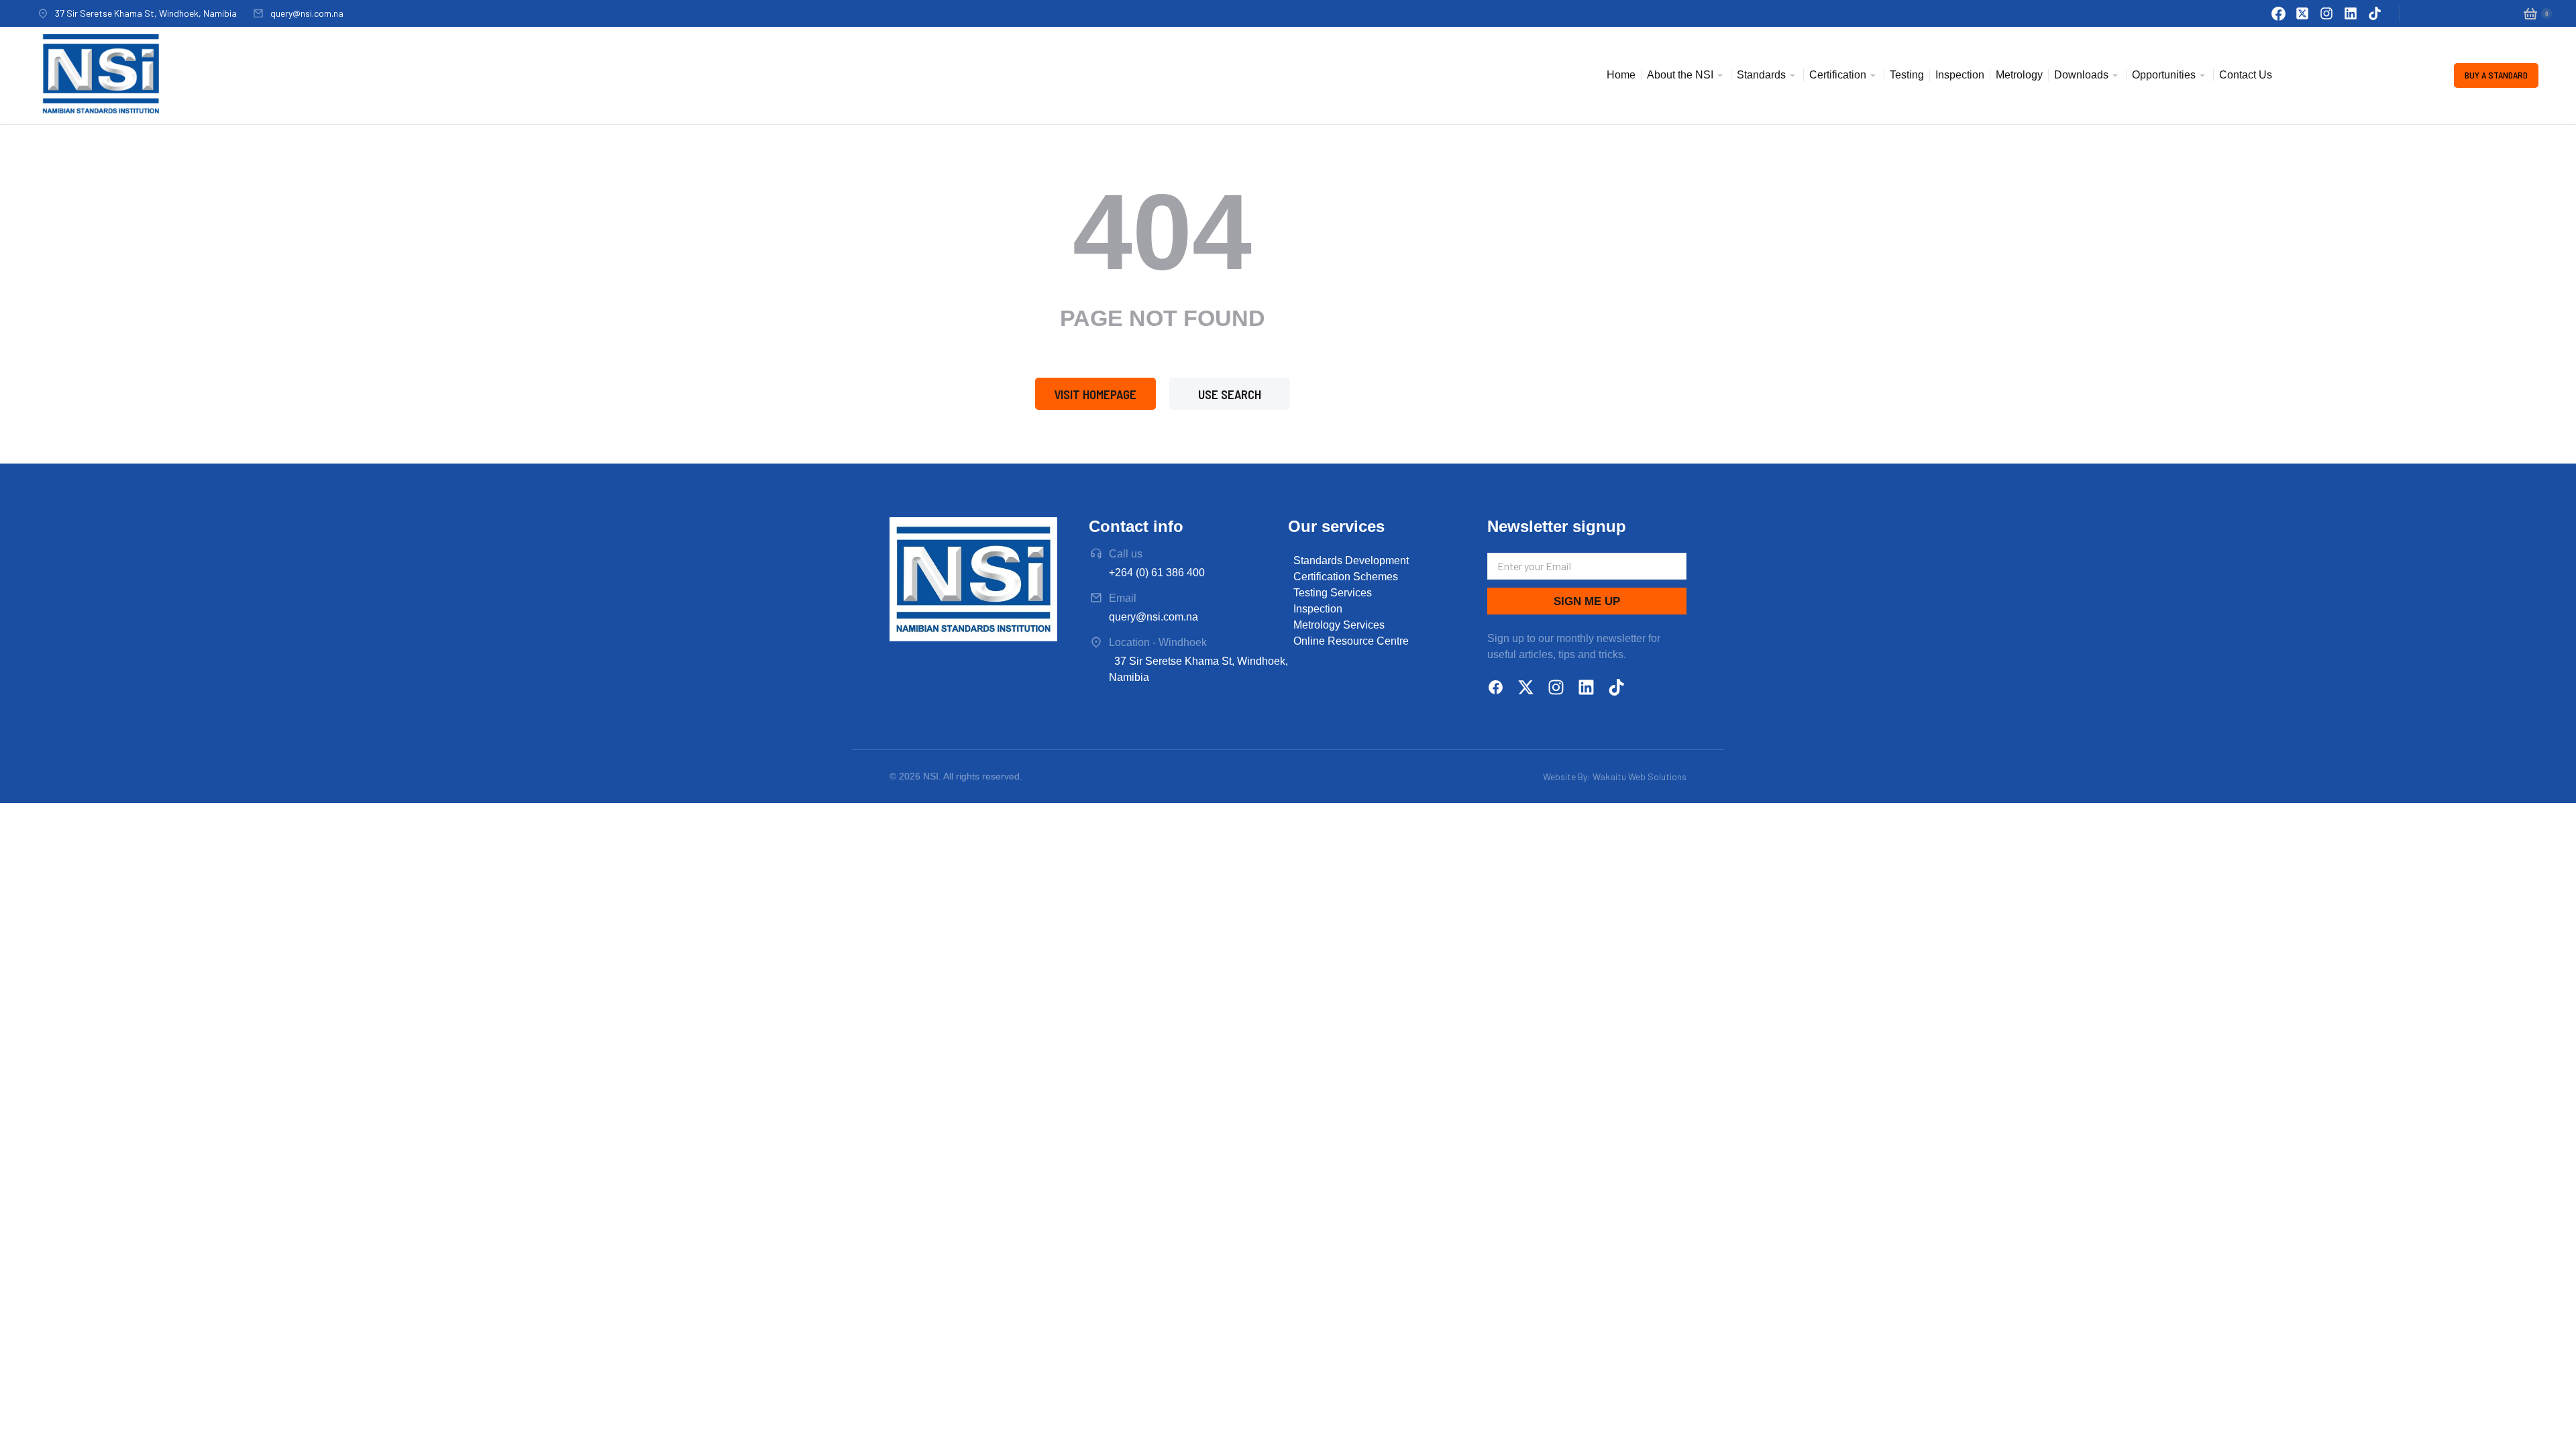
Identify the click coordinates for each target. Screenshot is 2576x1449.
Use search (1230, 394)
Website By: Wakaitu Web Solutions (1615, 776)
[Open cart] (2530, 13)
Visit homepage (1095, 394)
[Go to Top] (2551, 1424)
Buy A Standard (2496, 75)
